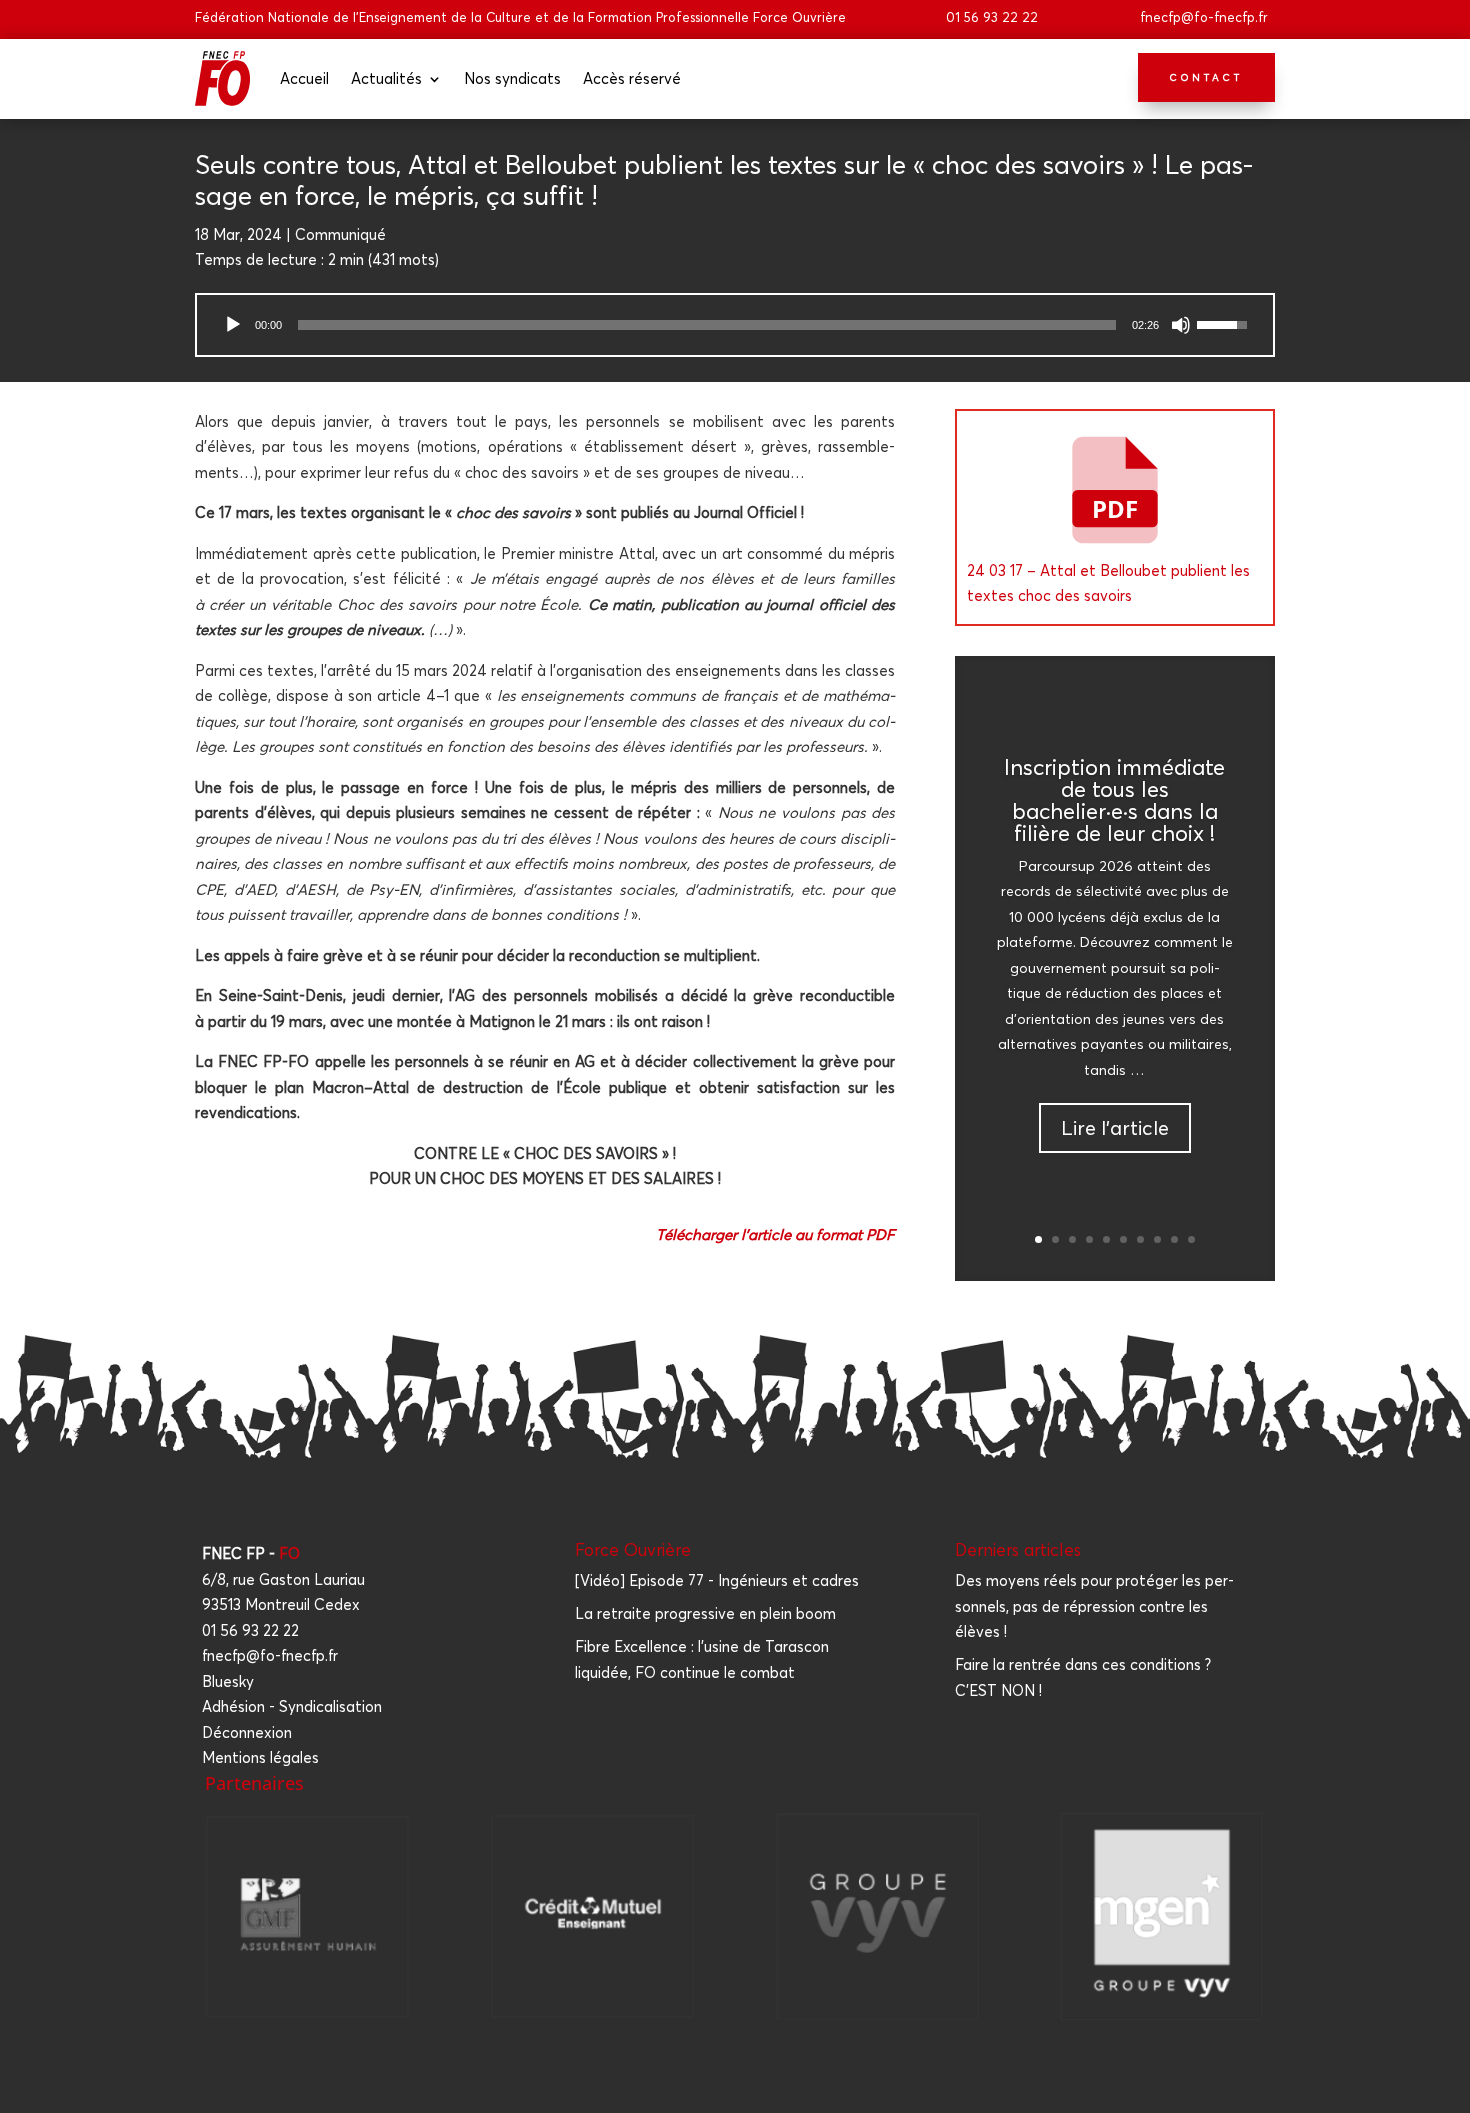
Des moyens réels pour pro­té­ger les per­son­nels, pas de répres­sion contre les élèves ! (1094, 1606)
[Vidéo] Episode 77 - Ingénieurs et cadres (717, 1580)
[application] (735, 325)
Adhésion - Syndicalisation (292, 1706)
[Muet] (1181, 325)
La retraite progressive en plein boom (705, 1613)
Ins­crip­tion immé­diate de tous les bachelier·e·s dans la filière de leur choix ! (1114, 800)
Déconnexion (247, 1732)
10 (1191, 1239)
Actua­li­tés (386, 78)
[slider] (707, 325)
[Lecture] (233, 325)
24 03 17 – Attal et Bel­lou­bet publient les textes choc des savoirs (1108, 583)
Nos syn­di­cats (512, 78)
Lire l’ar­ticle (1115, 1127)
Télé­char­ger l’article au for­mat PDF (775, 1234)
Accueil (304, 78)
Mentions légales (260, 1757)
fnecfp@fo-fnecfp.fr (1204, 17)
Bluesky (228, 1681)
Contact (1206, 77)
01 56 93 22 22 (992, 17)
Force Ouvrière (633, 1549)
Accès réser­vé (632, 78)
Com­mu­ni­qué (340, 234)
